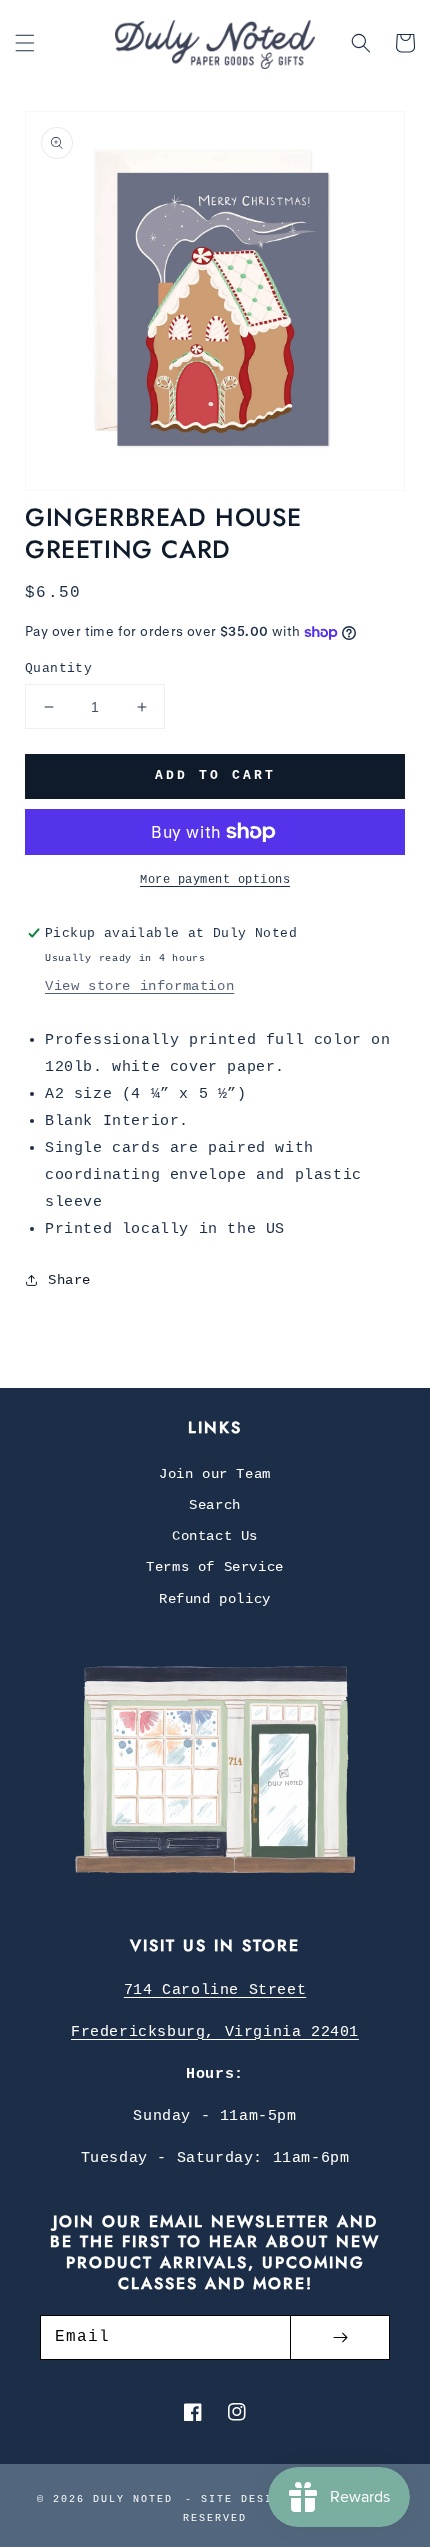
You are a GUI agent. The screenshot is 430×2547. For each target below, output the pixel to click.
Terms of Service (215, 1567)
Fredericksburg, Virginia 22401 (215, 2032)
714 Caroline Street (215, 1990)
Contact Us (215, 1536)
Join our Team (215, 1474)
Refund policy (215, 1599)
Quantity (58, 668)
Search (215, 1505)
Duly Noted (133, 2499)
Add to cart (215, 775)
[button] (25, 43)
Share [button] (69, 1280)
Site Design (245, 2499)
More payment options (215, 880)
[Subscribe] (340, 2337)
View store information (139, 986)
